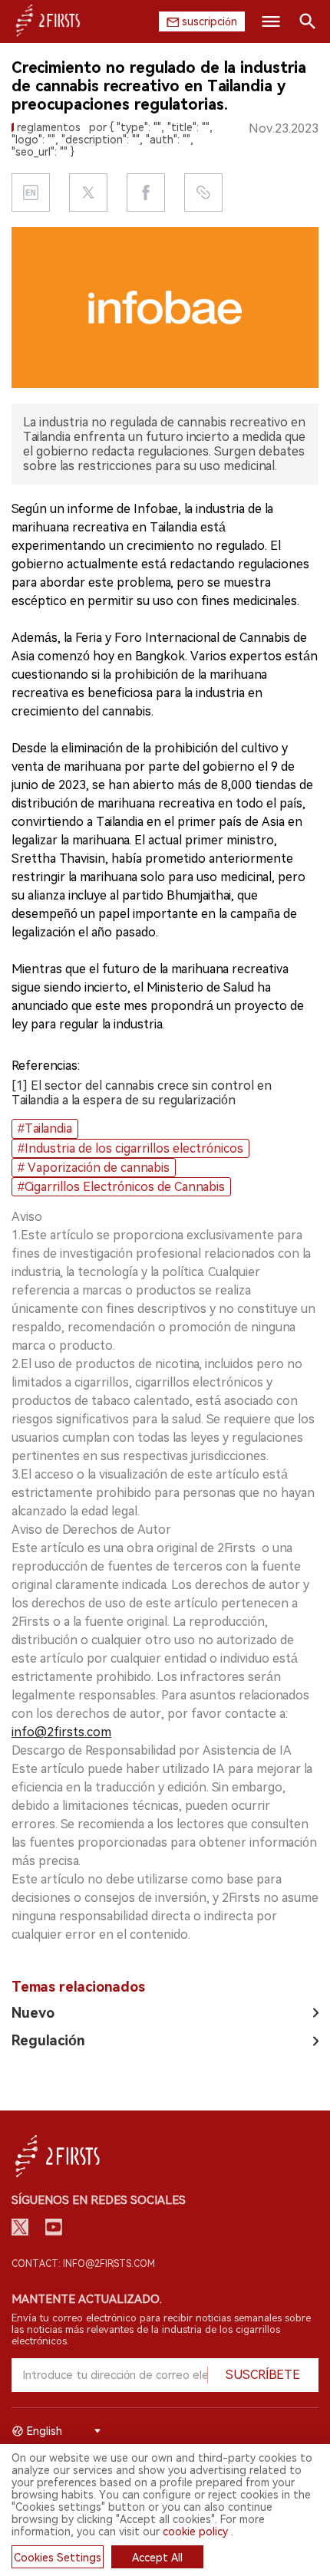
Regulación (48, 2040)
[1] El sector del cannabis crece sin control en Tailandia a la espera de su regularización (142, 1093)
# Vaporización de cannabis (94, 1168)
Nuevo (33, 2013)
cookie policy (195, 2532)
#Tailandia (45, 1128)
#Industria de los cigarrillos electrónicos (130, 1148)
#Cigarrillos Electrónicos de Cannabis (121, 1187)
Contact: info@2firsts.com (83, 2264)
